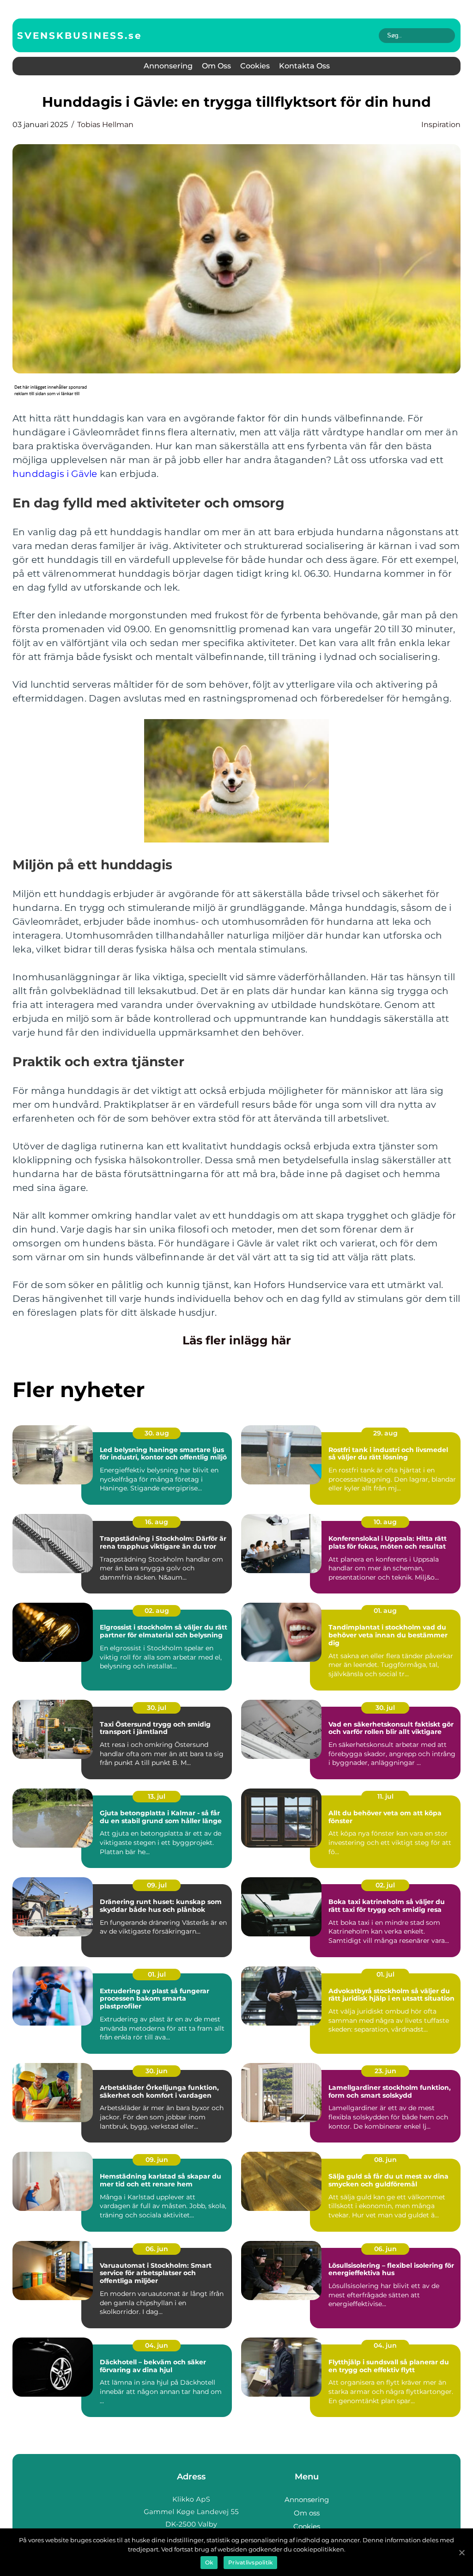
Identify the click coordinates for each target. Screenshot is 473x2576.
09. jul (157, 1885)
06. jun (157, 2249)
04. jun (157, 2345)
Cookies (255, 66)
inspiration (441, 125)
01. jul (157, 1974)
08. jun (385, 2160)
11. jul (385, 1796)
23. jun (385, 2071)
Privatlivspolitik (250, 2562)
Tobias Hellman (105, 125)
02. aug (157, 1611)
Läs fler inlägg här (237, 1340)
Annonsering (168, 66)
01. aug (385, 1611)
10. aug (385, 1522)
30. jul (157, 1708)
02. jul (385, 1885)
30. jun (157, 2071)
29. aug (385, 1433)
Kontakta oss (304, 66)
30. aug (157, 1433)
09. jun (157, 2160)
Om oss (216, 66)
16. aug (157, 1522)
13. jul (157, 1796)
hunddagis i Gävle (55, 474)
